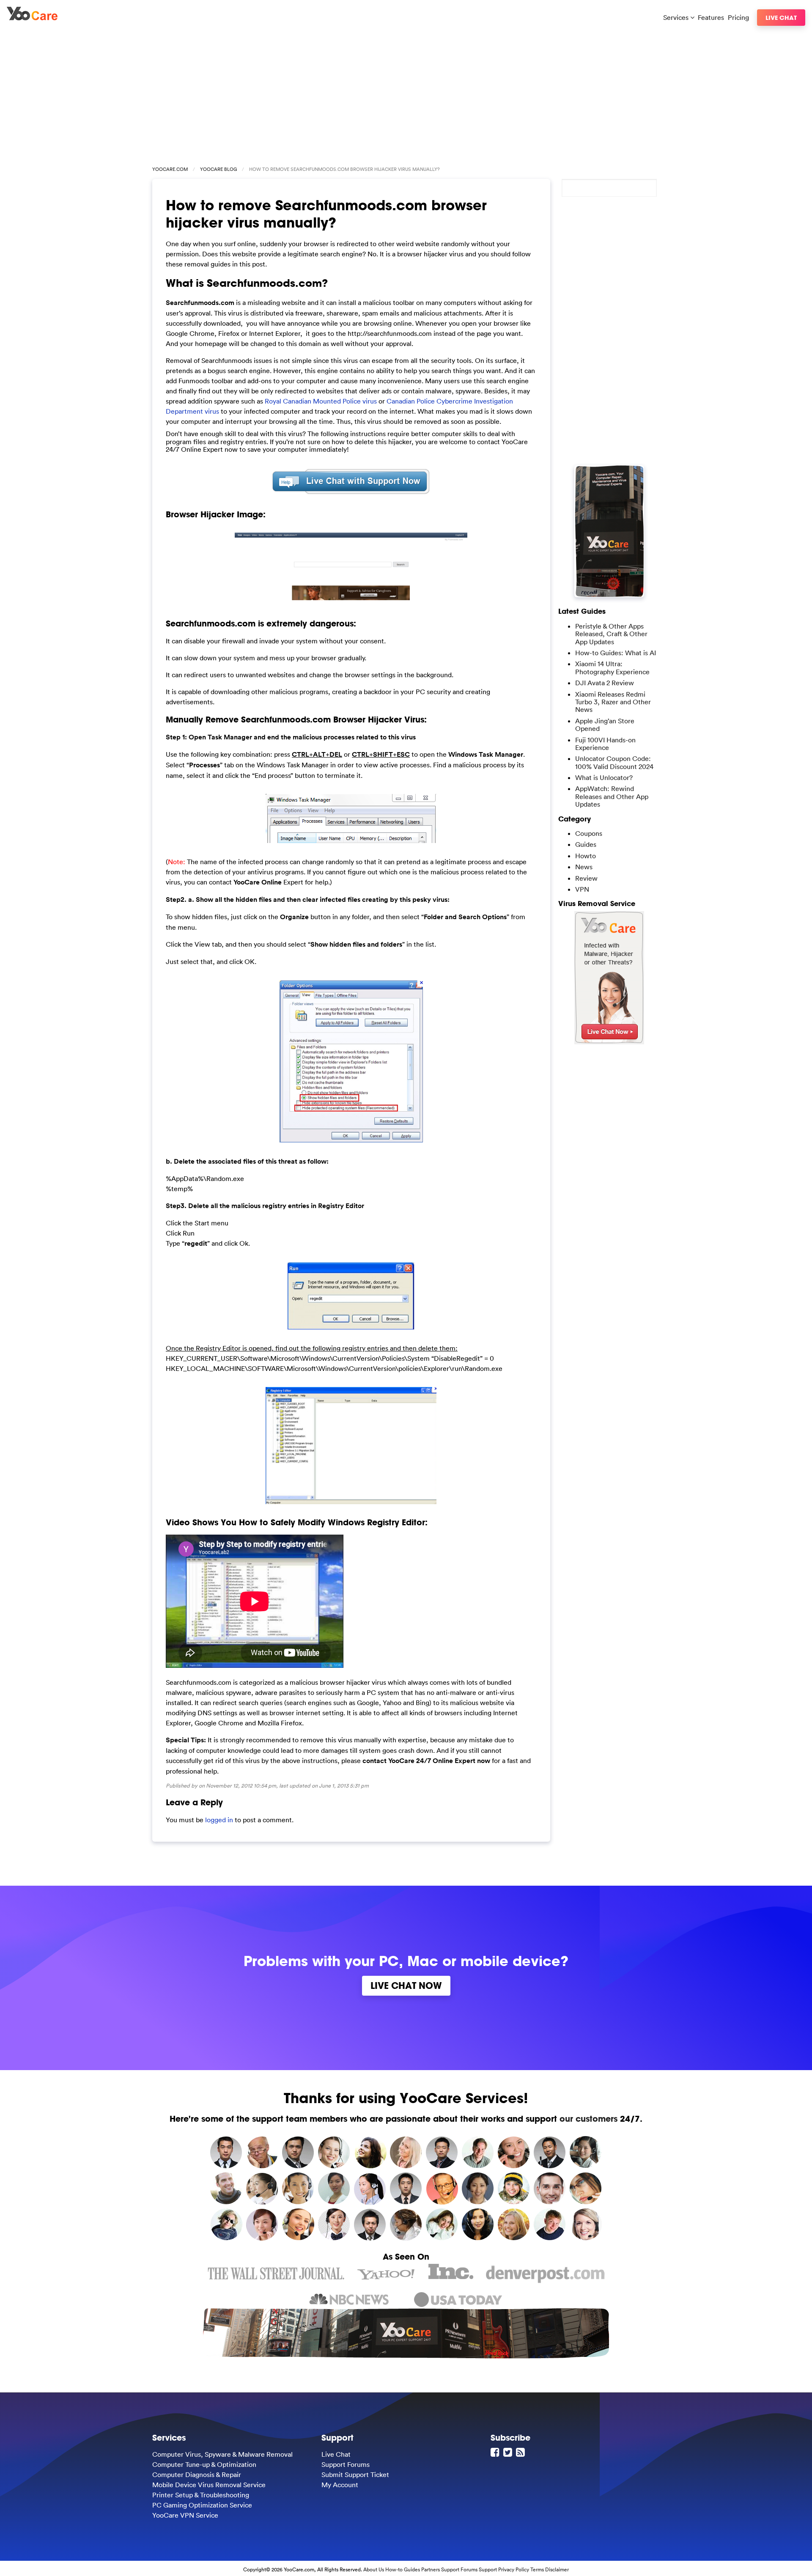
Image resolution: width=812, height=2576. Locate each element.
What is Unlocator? (604, 777)
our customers (588, 2119)
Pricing (738, 17)
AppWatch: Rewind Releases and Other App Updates (612, 796)
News (584, 867)
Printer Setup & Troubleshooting (201, 2495)
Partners (431, 2569)
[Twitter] (509, 2452)
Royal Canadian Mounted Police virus (321, 401)
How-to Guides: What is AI (616, 653)
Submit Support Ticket (355, 2474)
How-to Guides (403, 2569)
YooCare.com (170, 169)
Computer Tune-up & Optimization (204, 2464)
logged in (219, 1820)
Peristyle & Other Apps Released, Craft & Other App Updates (611, 634)
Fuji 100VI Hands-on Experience (605, 744)
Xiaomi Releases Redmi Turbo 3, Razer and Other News (613, 702)
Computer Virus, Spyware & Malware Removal (222, 2454)
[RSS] (521, 2452)
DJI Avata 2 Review (605, 683)
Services (677, 17)
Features (711, 17)
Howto (586, 856)
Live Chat (781, 18)
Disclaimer (557, 2569)
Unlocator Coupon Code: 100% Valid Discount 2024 (614, 762)
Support (488, 2569)
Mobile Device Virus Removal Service (209, 2485)
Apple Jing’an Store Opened (605, 725)
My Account (340, 2485)
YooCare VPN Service (185, 2515)
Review (586, 878)
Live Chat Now (406, 1986)
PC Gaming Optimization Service (202, 2505)
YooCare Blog (218, 169)
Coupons (589, 833)
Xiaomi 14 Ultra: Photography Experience (612, 667)
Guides (586, 844)
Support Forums (346, 2464)
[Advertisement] (406, 94)
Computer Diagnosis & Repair (197, 2474)
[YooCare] (32, 18)
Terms (537, 2569)
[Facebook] (496, 2452)
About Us (374, 2569)
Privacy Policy (514, 2569)
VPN (582, 889)
